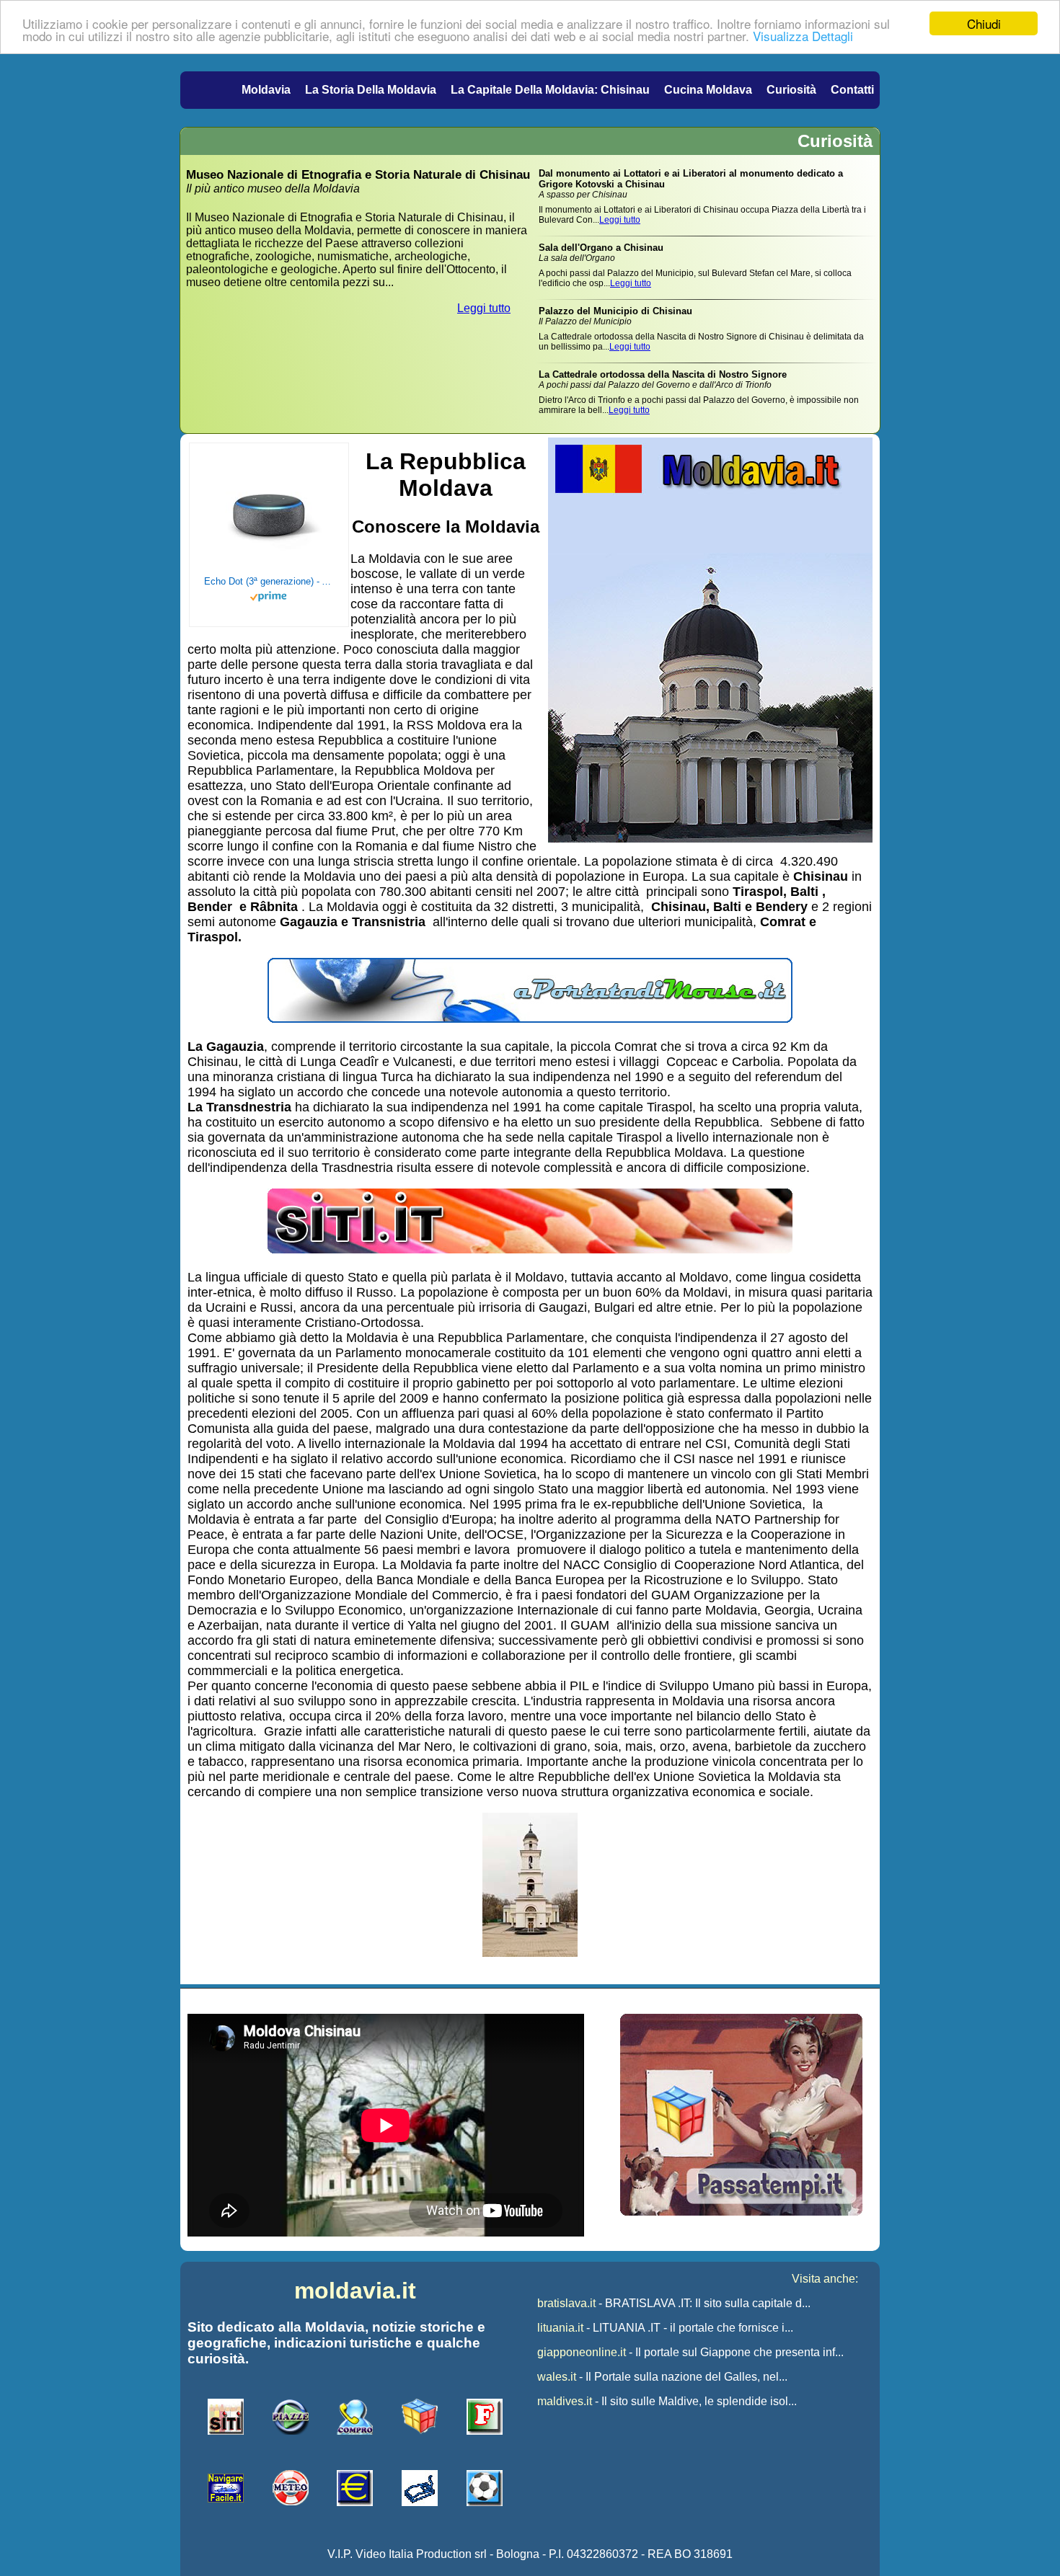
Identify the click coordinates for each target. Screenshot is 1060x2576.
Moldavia (266, 90)
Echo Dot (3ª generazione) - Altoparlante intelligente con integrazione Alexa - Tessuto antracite (269, 581)
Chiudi (984, 23)
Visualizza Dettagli (803, 36)
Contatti (852, 90)
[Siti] (530, 1249)
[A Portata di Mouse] (530, 1018)
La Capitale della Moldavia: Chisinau (550, 90)
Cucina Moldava (708, 90)
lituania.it (560, 2328)
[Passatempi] (741, 2212)
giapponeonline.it (582, 2352)
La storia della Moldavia (371, 90)
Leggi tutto (484, 308)
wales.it (557, 2377)
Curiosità (791, 90)
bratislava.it (566, 2303)
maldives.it (565, 2401)
